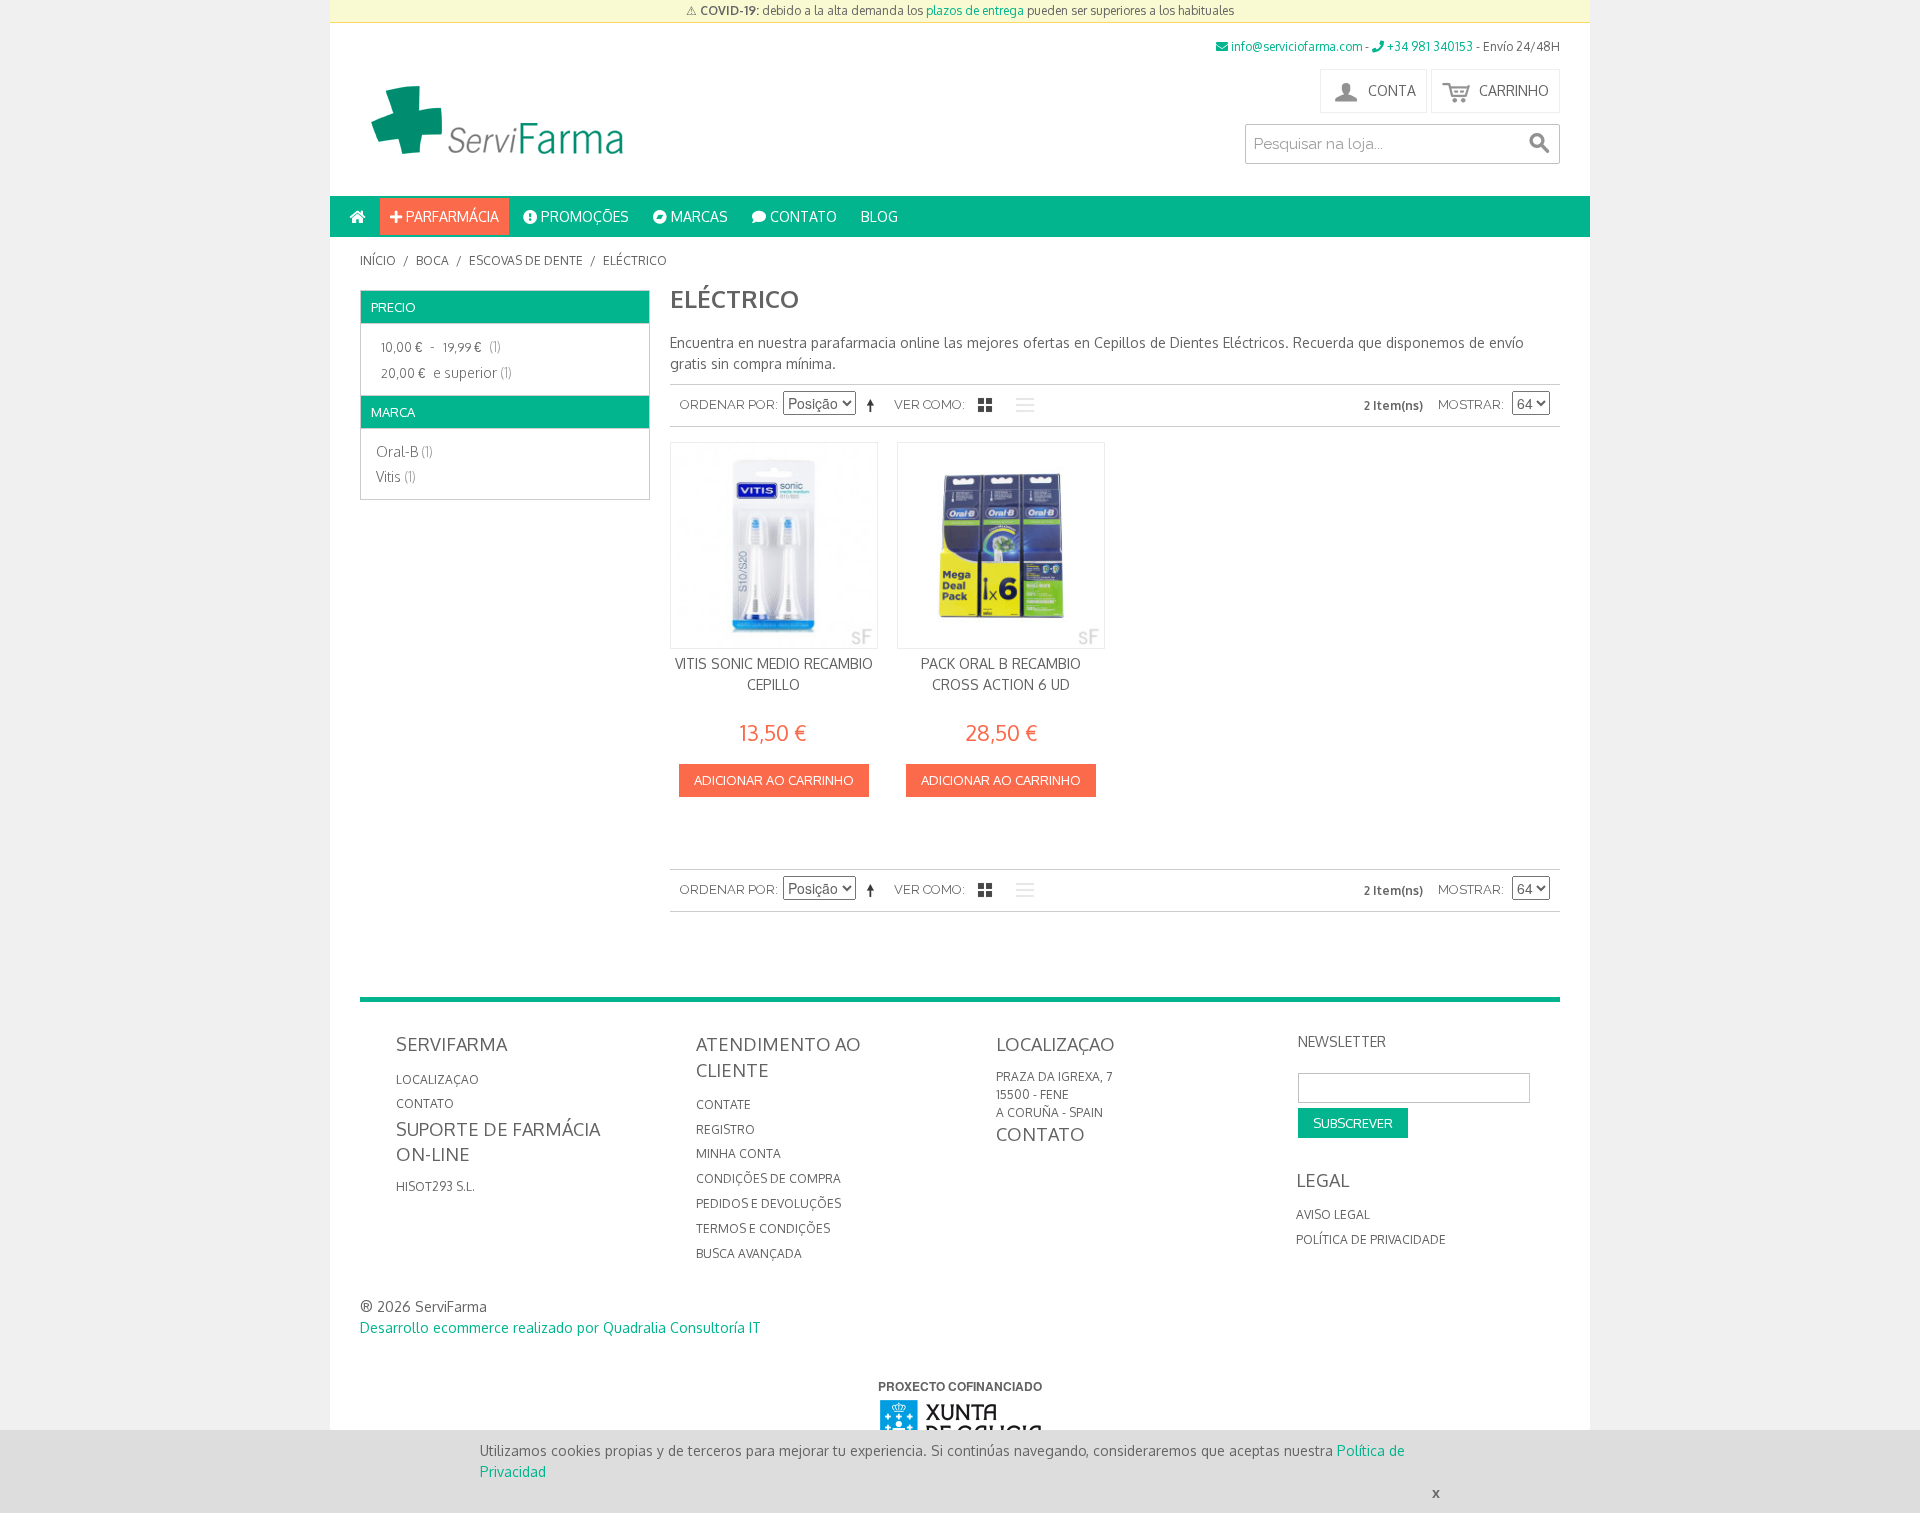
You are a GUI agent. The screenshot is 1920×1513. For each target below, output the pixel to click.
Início (378, 260)
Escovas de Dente (526, 260)
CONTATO (801, 216)
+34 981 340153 (1428, 46)
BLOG (879, 216)
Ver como (928, 404)
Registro (725, 1129)
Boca (432, 260)
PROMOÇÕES (583, 216)
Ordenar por (727, 404)
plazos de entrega (975, 10)
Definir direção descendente (874, 405)
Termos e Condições (763, 1228)
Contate (723, 1104)
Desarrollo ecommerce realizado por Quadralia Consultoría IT (560, 1327)
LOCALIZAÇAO (437, 1079)
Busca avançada (749, 1253)
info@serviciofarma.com (1295, 46)
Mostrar (1469, 404)
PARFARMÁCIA (450, 216)
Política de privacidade (1371, 1239)
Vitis (396, 476)
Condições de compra (768, 1178)
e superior (446, 372)
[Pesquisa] (1540, 144)
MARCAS (697, 216)
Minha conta (738, 1153)
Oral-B (404, 451)
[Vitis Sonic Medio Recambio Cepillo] (774, 546)
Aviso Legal (1333, 1214)
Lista (1020, 405)
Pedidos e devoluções (768, 1203)
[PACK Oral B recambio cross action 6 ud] (1001, 546)
